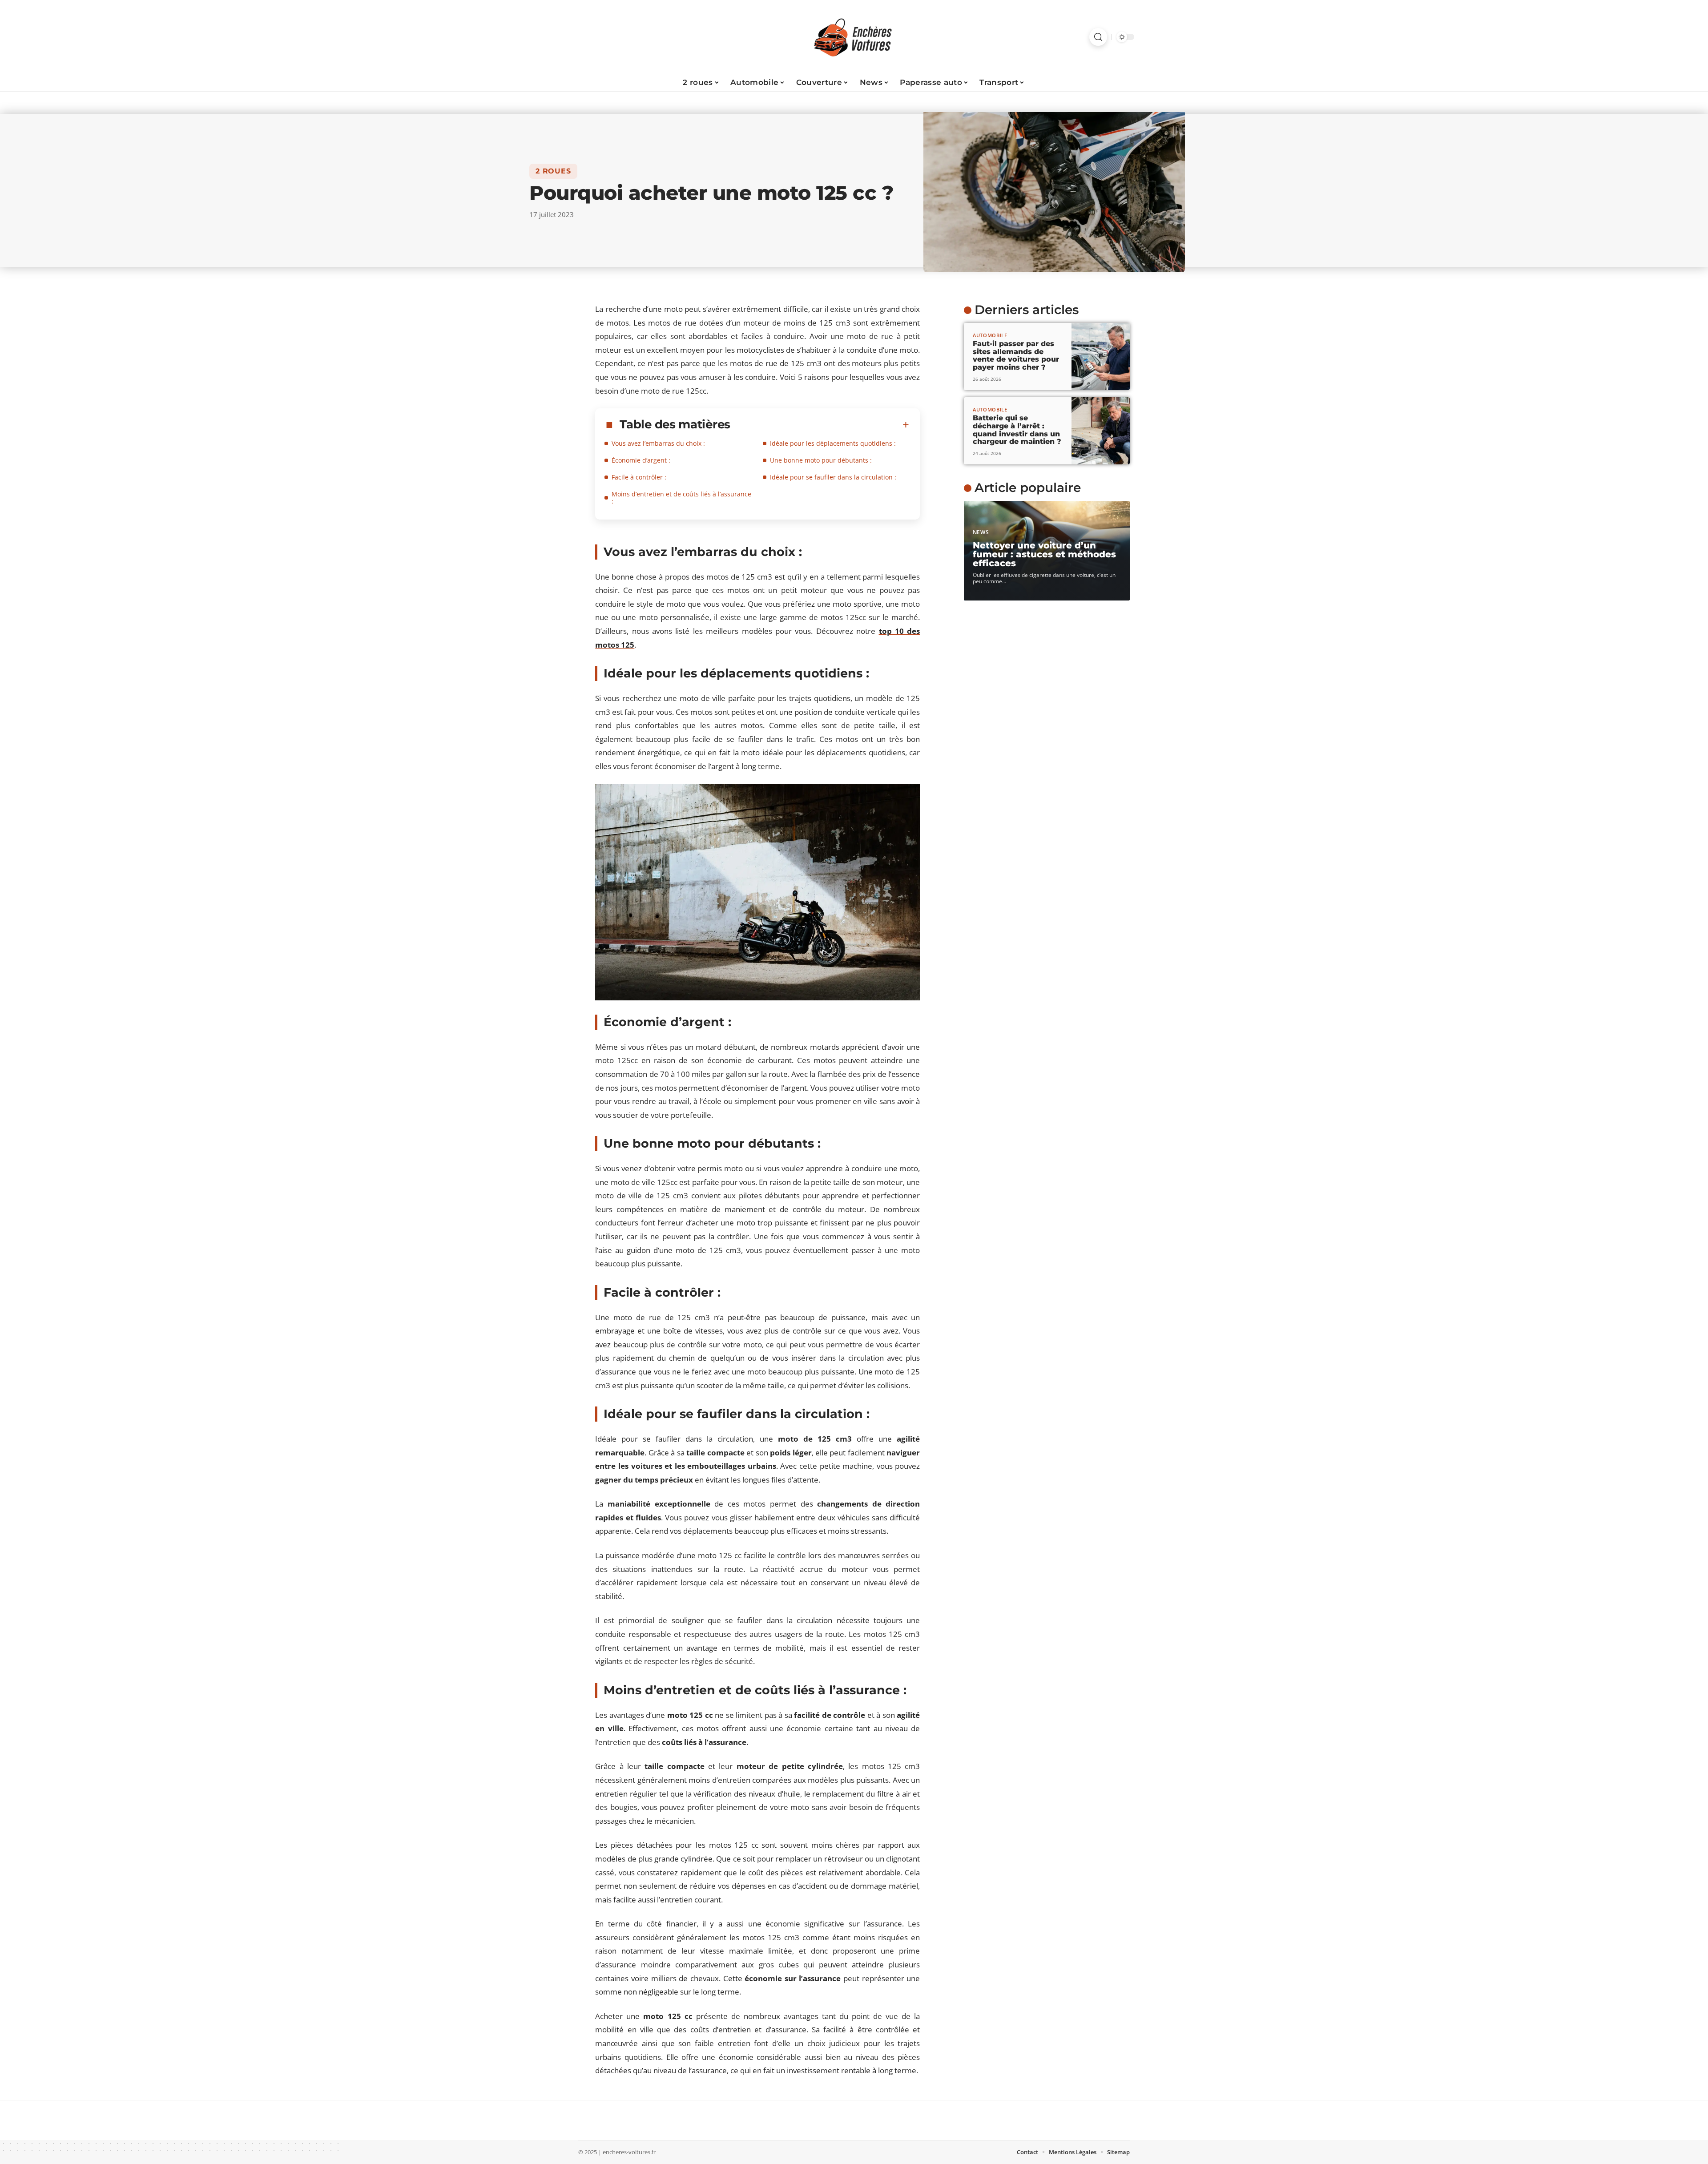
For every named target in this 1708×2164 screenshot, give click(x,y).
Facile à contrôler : (639, 477)
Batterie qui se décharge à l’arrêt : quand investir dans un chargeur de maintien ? (1017, 430)
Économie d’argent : (641, 460)
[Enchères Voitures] (854, 37)
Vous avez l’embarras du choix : (658, 443)
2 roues (553, 171)
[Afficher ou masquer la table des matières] (820, 425)
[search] (1098, 37)
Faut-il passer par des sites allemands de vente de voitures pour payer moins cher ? (1016, 355)
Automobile (990, 335)
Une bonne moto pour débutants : (821, 460)
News (981, 532)
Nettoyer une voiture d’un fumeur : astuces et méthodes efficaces (1044, 554)
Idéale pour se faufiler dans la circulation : (833, 477)
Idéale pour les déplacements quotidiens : (833, 443)
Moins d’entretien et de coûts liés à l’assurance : (681, 498)
